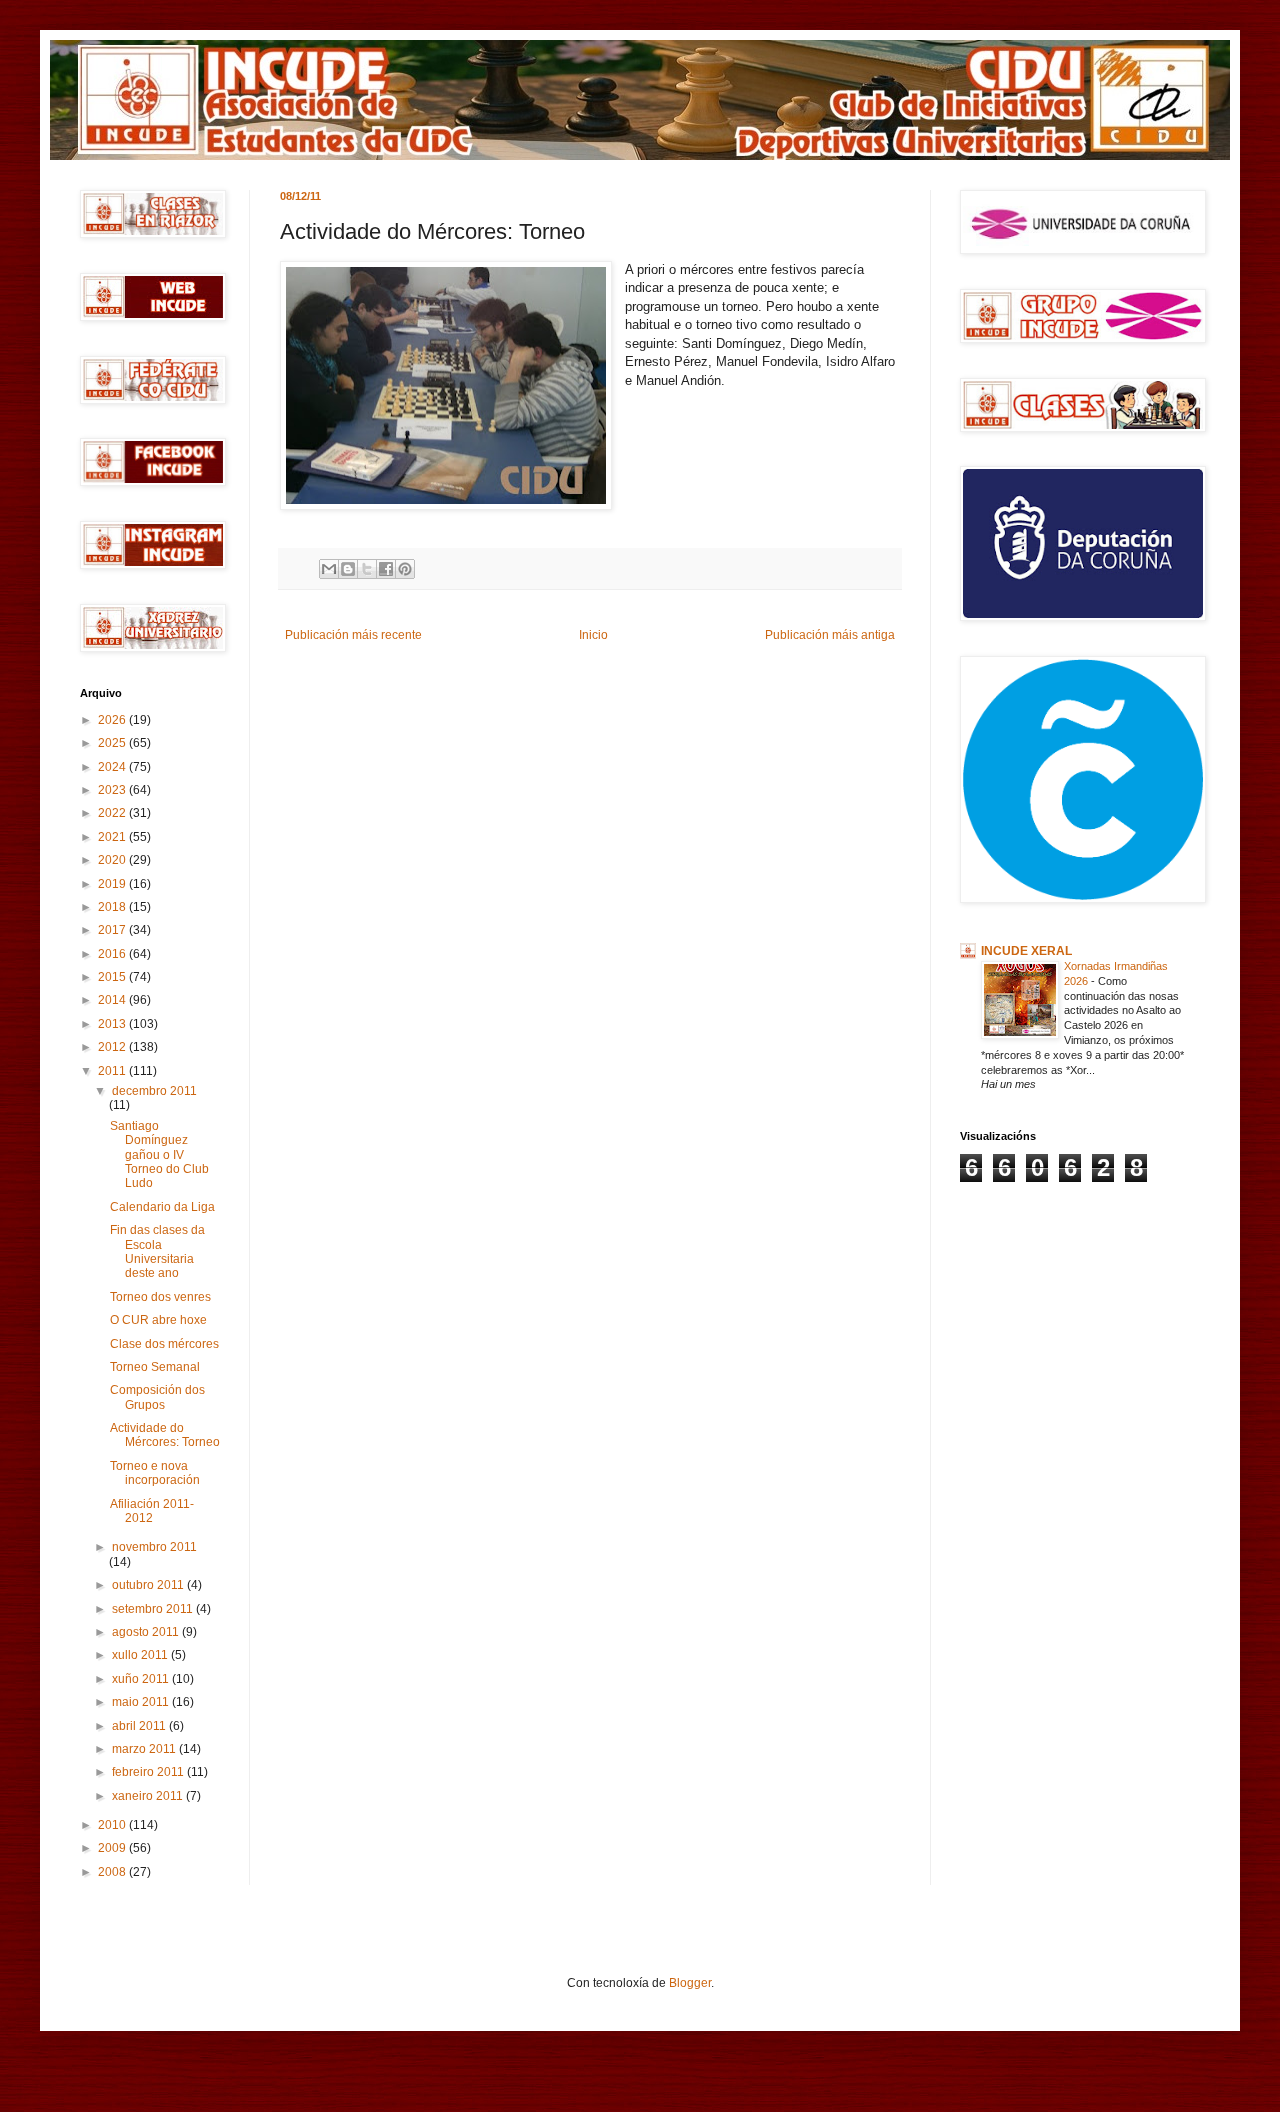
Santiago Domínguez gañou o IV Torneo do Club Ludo (159, 1155)
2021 (113, 837)
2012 (113, 1047)
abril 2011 (140, 1726)
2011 (113, 1071)
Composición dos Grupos (157, 1397)
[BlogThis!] (348, 569)
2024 (113, 767)
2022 (113, 813)
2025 (113, 743)
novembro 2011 (154, 1547)
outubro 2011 (149, 1585)
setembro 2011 (154, 1609)
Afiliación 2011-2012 (152, 1511)
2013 (113, 1024)
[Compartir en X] (367, 569)
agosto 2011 (147, 1632)
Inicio (593, 635)
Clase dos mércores (164, 1344)
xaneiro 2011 (149, 1796)
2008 (113, 1872)
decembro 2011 (154, 1091)
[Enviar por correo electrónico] (329, 569)
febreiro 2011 (149, 1772)
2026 (113, 720)
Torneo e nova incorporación (155, 1473)
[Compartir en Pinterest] (405, 569)
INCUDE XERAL (1026, 951)
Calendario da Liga (162, 1207)
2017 (113, 930)
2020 (113, 860)
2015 (113, 977)
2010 (113, 1825)
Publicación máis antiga (830, 635)
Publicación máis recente (353, 635)
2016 (113, 954)
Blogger (690, 1983)
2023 (113, 790)
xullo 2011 (141, 1655)
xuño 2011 (142, 1679)
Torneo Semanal (155, 1367)
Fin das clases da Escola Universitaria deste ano (157, 1251)
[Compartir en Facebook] (386, 569)
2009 (113, 1848)
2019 (113, 884)
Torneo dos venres (160, 1297)
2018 (113, 907)
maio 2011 (142, 1702)
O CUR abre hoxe (158, 1320)
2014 (113, 1000)
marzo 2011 (145, 1749)
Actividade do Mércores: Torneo (165, 1435)
